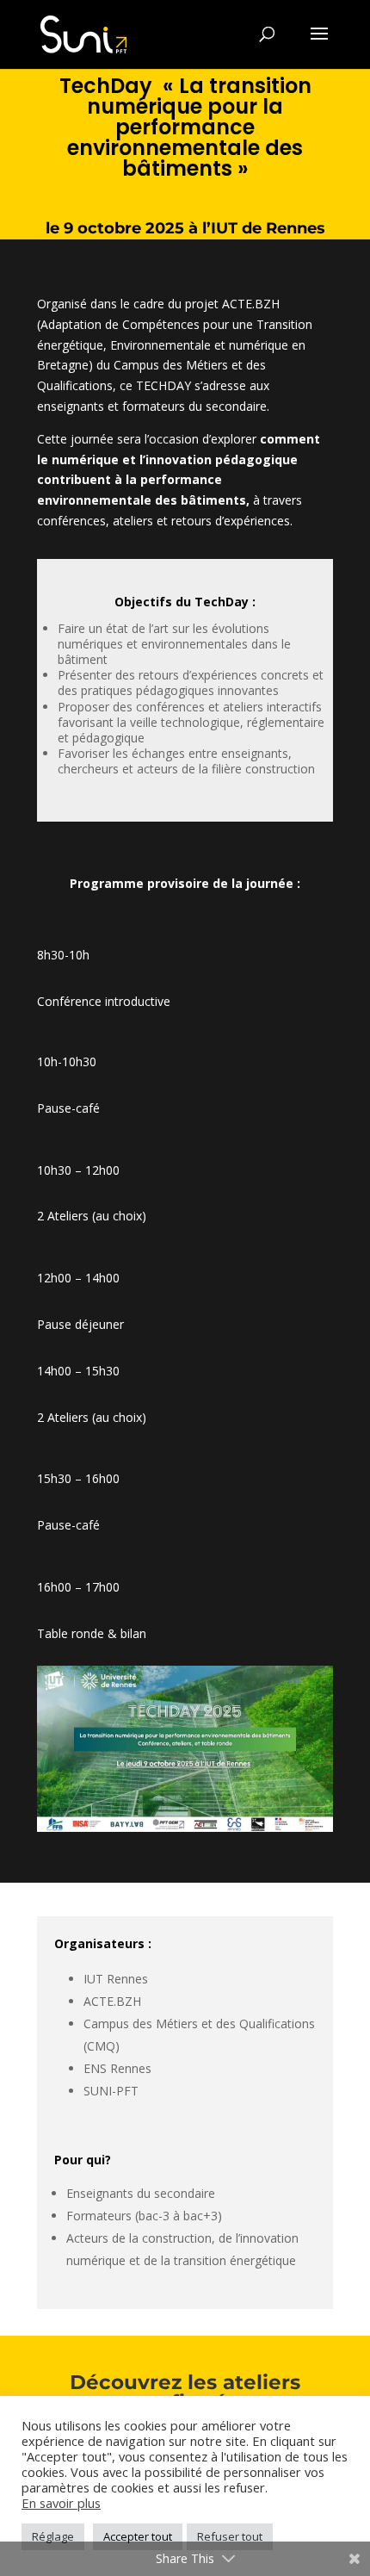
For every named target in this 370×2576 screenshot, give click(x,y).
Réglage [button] (53, 2536)
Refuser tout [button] (230, 2536)
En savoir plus (61, 2503)
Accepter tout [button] (138, 2536)
